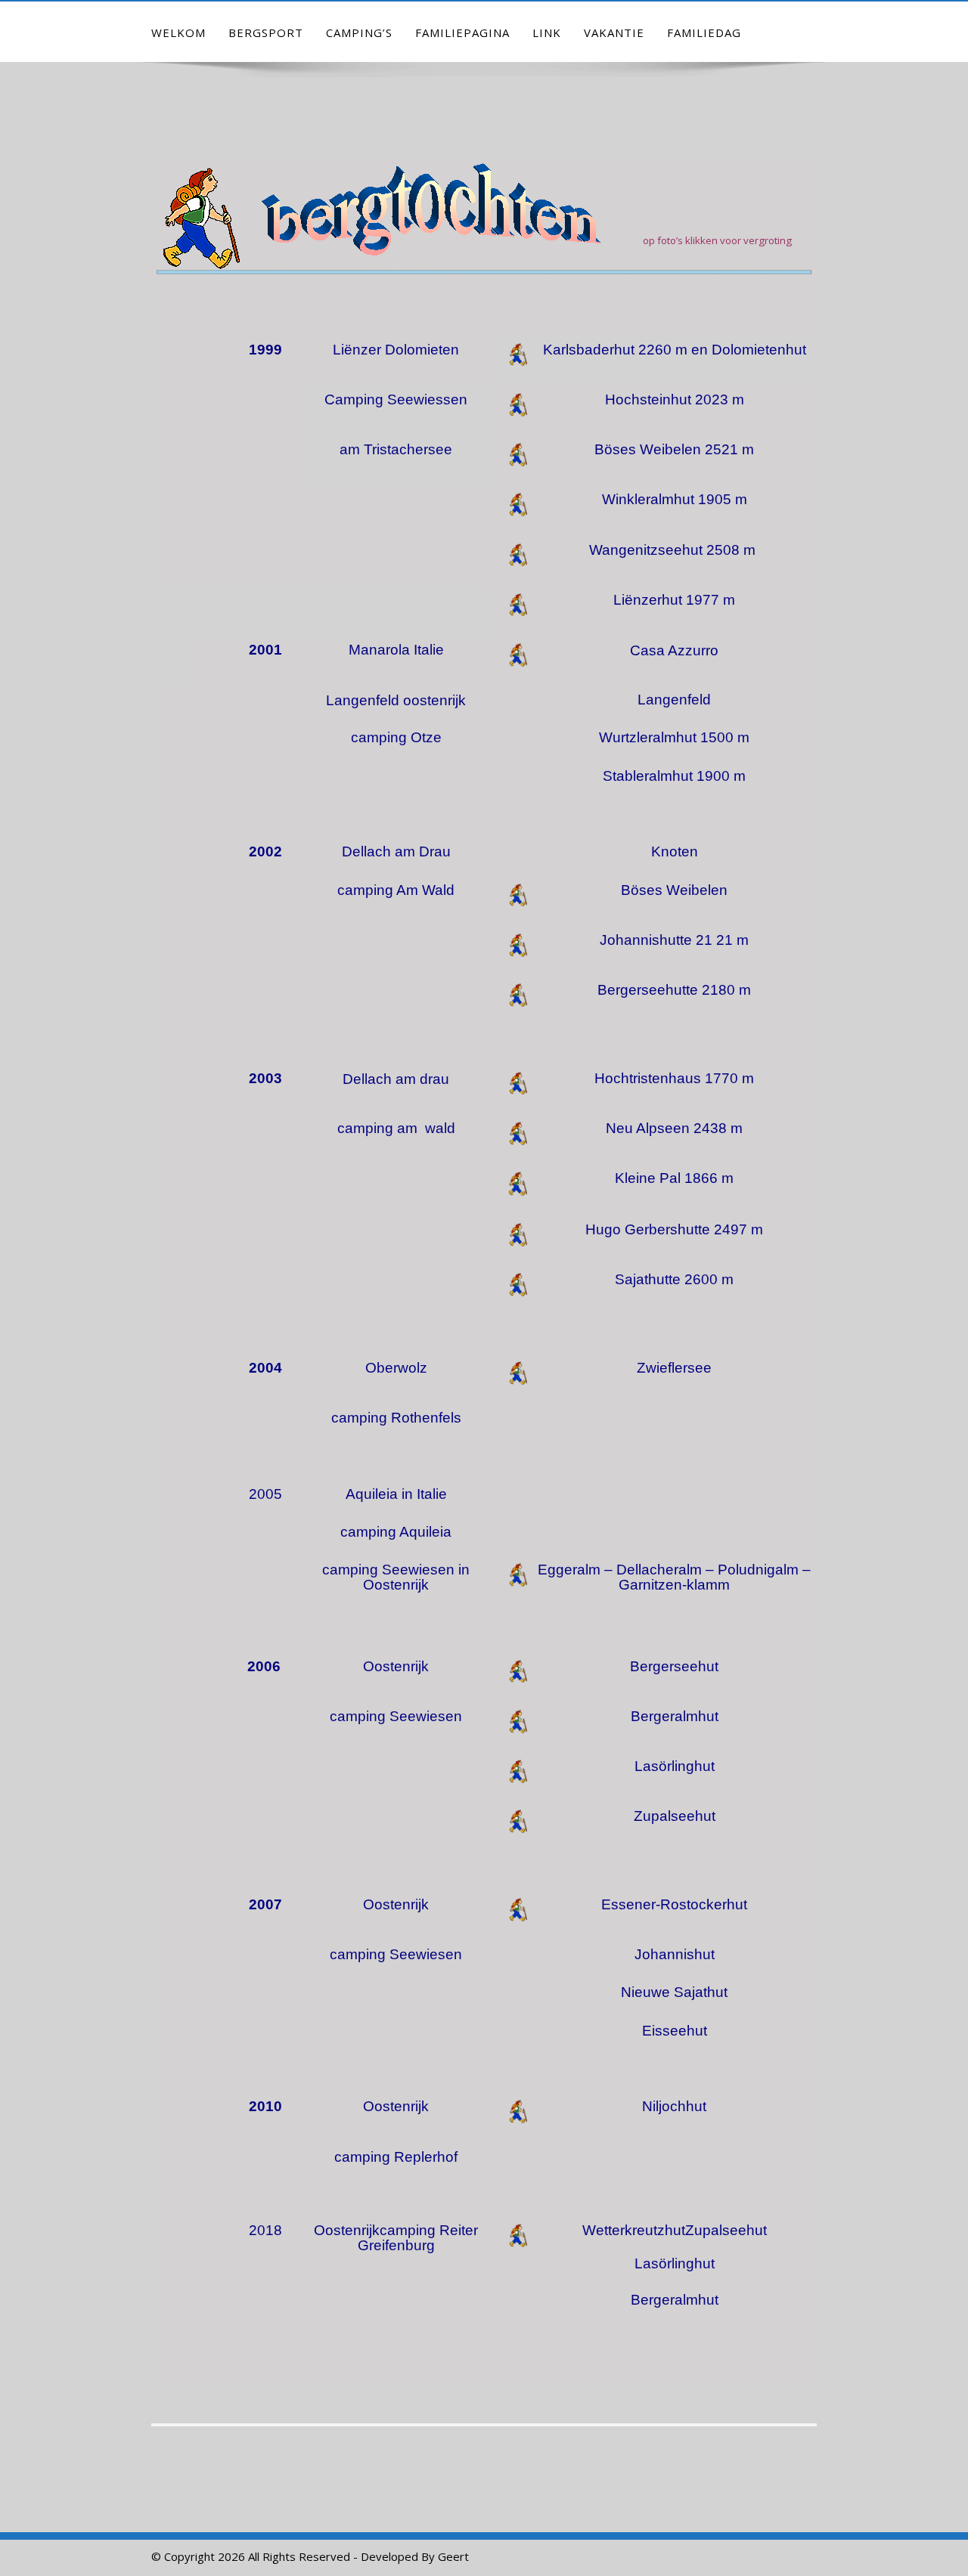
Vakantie (614, 33)
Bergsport (266, 33)
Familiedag (704, 33)
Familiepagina (462, 33)
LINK (547, 33)
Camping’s (359, 33)
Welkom (178, 33)
